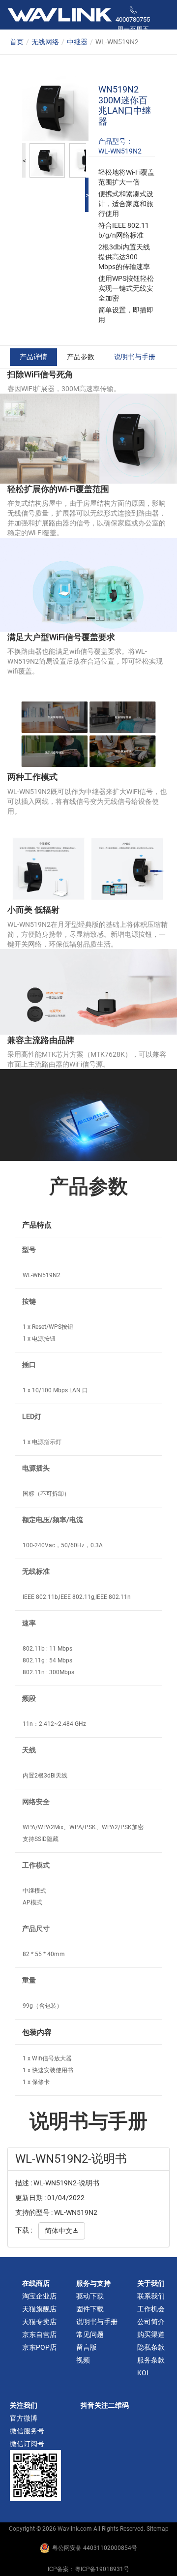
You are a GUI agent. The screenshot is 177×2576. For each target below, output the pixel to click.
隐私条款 (151, 2347)
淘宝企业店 (39, 2296)
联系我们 (151, 2296)
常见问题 (90, 2334)
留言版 (87, 2347)
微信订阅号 (27, 2444)
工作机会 (151, 2309)
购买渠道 (151, 2334)
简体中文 (62, 2231)
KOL (144, 2373)
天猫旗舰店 (39, 2309)
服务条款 (151, 2360)
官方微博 (24, 2418)
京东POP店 (39, 2347)
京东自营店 (39, 2334)
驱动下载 (90, 2296)
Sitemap (158, 2529)
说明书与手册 (135, 357)
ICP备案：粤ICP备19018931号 (88, 2569)
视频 (83, 2360)
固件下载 (90, 2309)
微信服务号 (27, 2431)
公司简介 (151, 2322)
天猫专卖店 (39, 2322)
